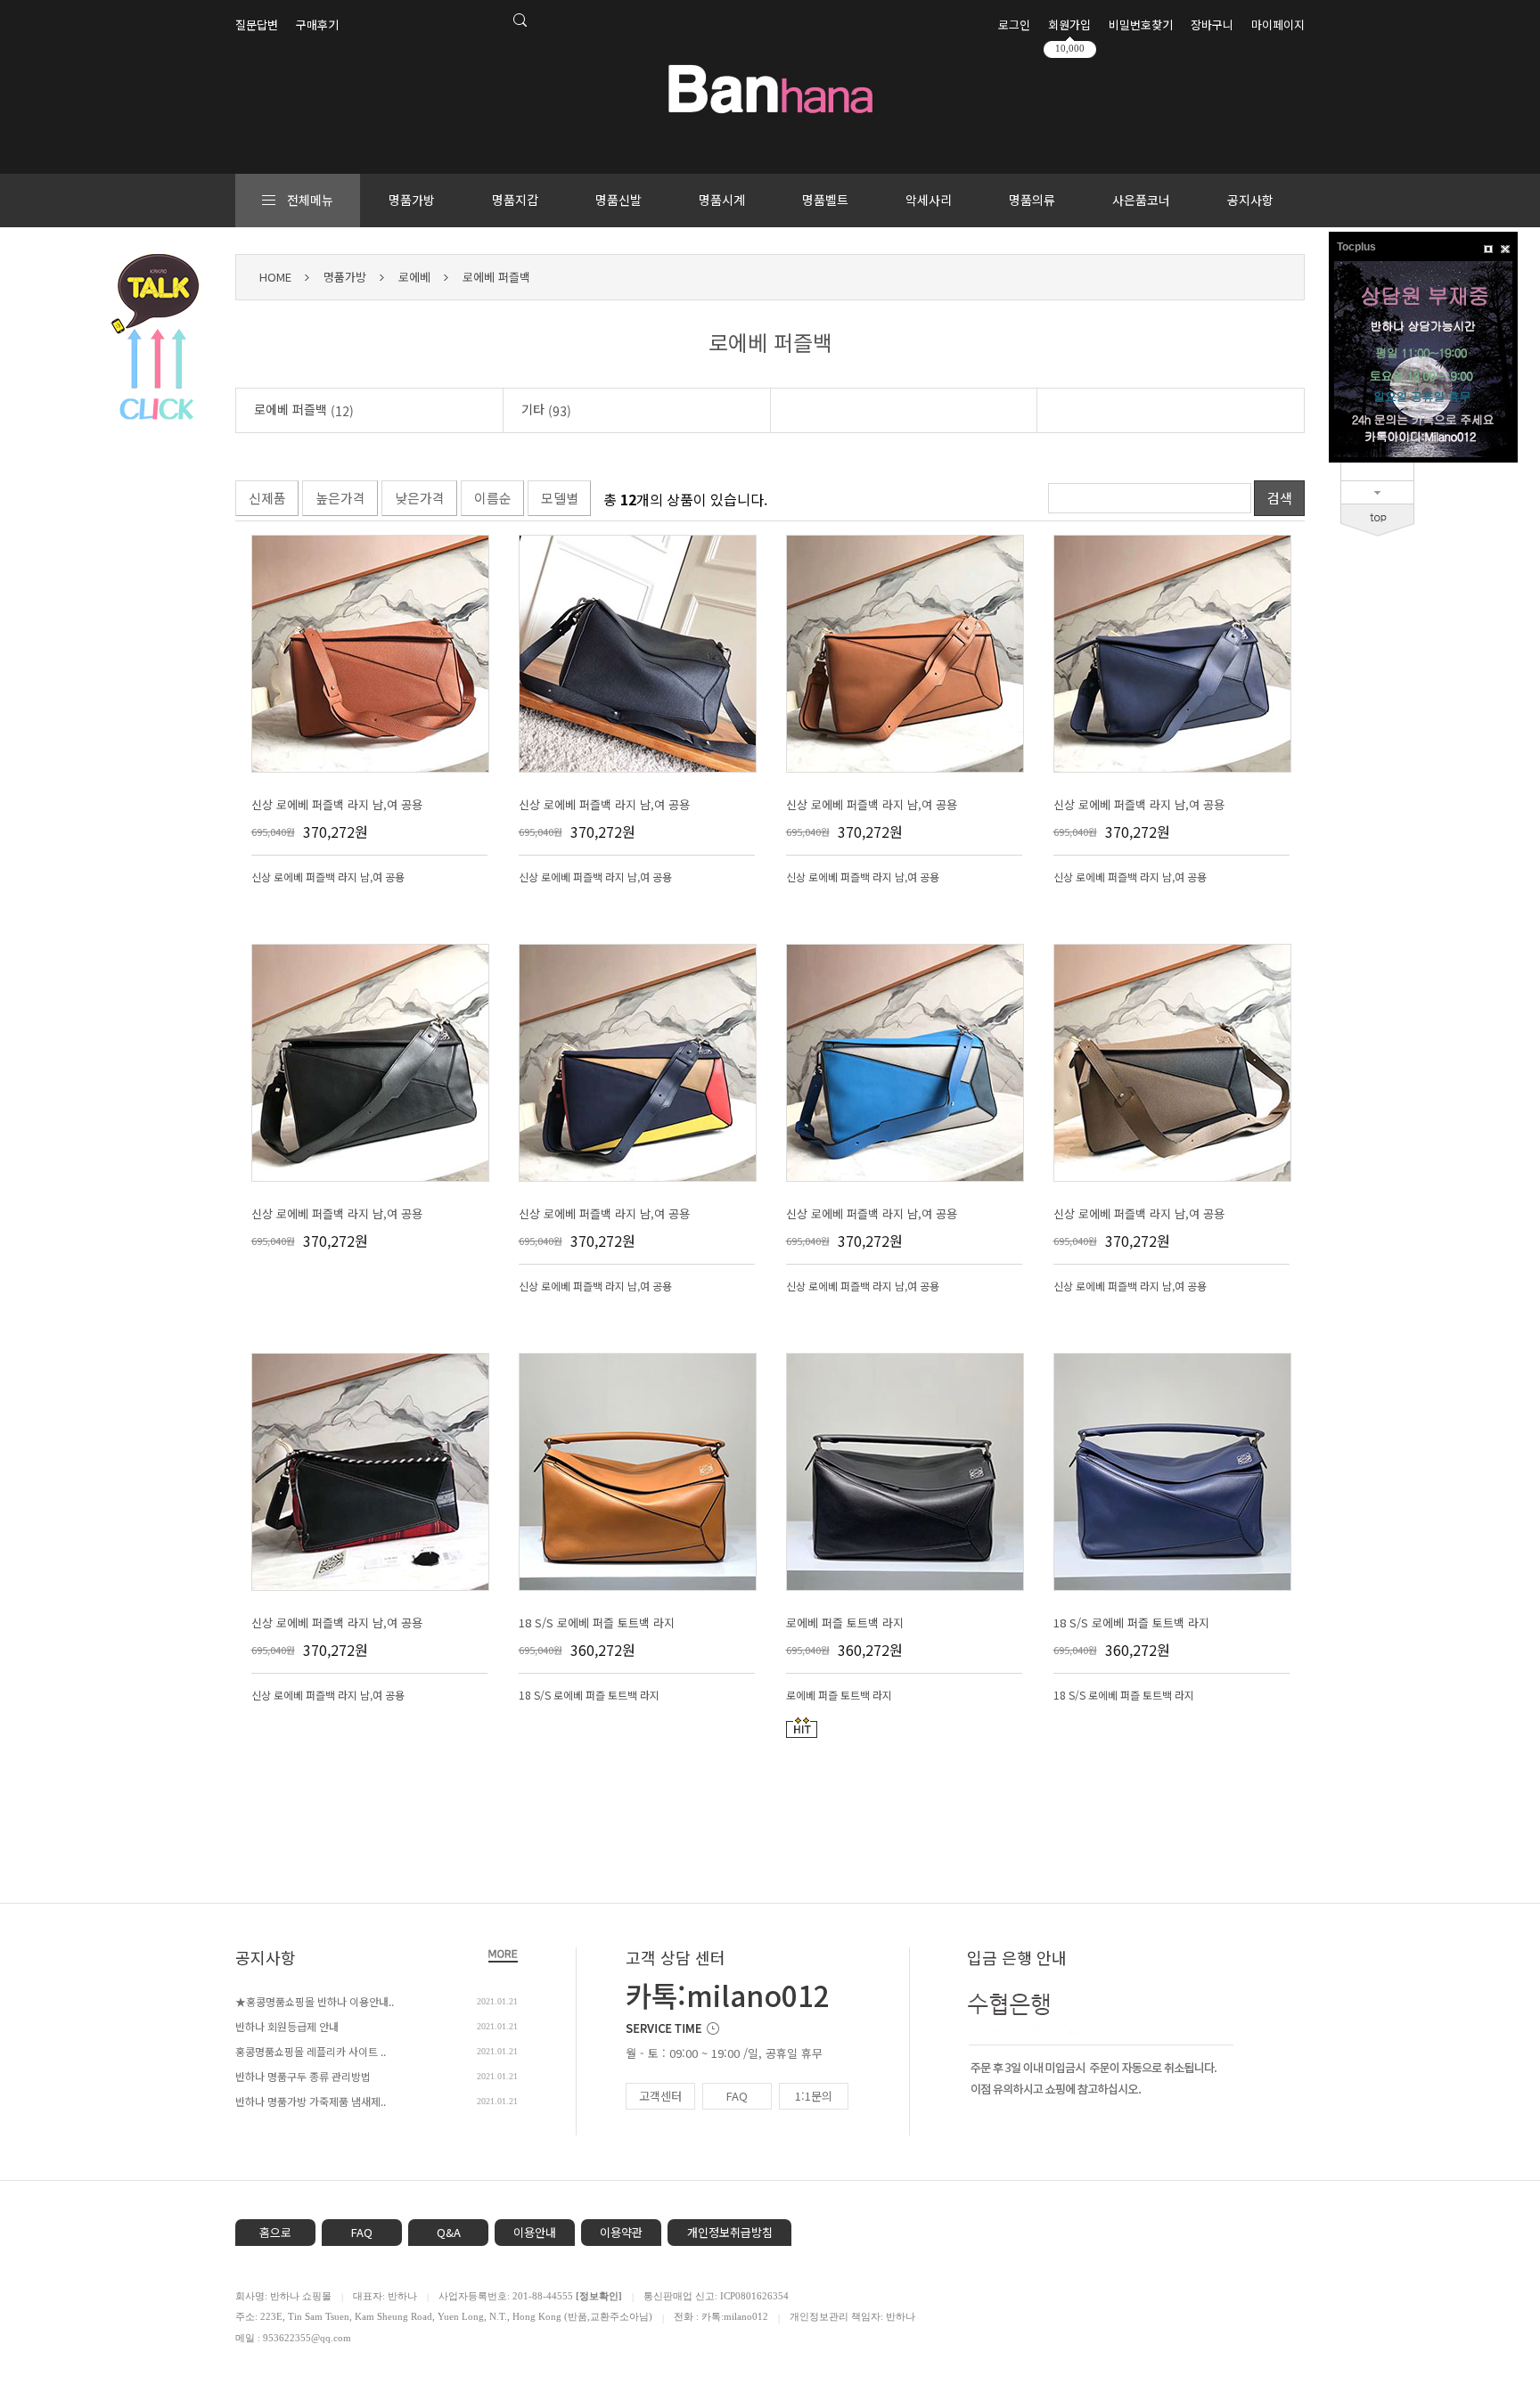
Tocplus (1356, 247)
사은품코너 (1141, 200)
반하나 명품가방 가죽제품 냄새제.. (311, 2101)
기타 (546, 410)
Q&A (449, 2232)
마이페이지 (1278, 25)
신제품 (267, 498)
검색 (1280, 498)
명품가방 (412, 200)
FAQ (737, 2096)
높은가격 (340, 498)
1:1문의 (814, 2096)
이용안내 (535, 2232)
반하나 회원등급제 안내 (287, 2026)
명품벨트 (825, 200)
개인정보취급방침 (730, 2232)
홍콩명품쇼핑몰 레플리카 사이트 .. (311, 2051)
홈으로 (275, 2232)
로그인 (1014, 25)
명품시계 (722, 200)
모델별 (560, 498)
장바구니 (1212, 25)
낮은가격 (420, 498)
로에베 (414, 277)
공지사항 (1250, 200)
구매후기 (317, 25)
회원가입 (1069, 25)
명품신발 (618, 200)
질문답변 (257, 25)
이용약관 (621, 2232)
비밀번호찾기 (1141, 25)
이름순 (493, 498)
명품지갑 (515, 200)
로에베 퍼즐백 (496, 277)
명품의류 (1032, 200)
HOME (275, 277)
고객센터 (660, 2096)
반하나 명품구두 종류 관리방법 (303, 2076)
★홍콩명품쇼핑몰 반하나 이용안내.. (315, 2001)
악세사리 (929, 200)
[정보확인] (599, 2296)
